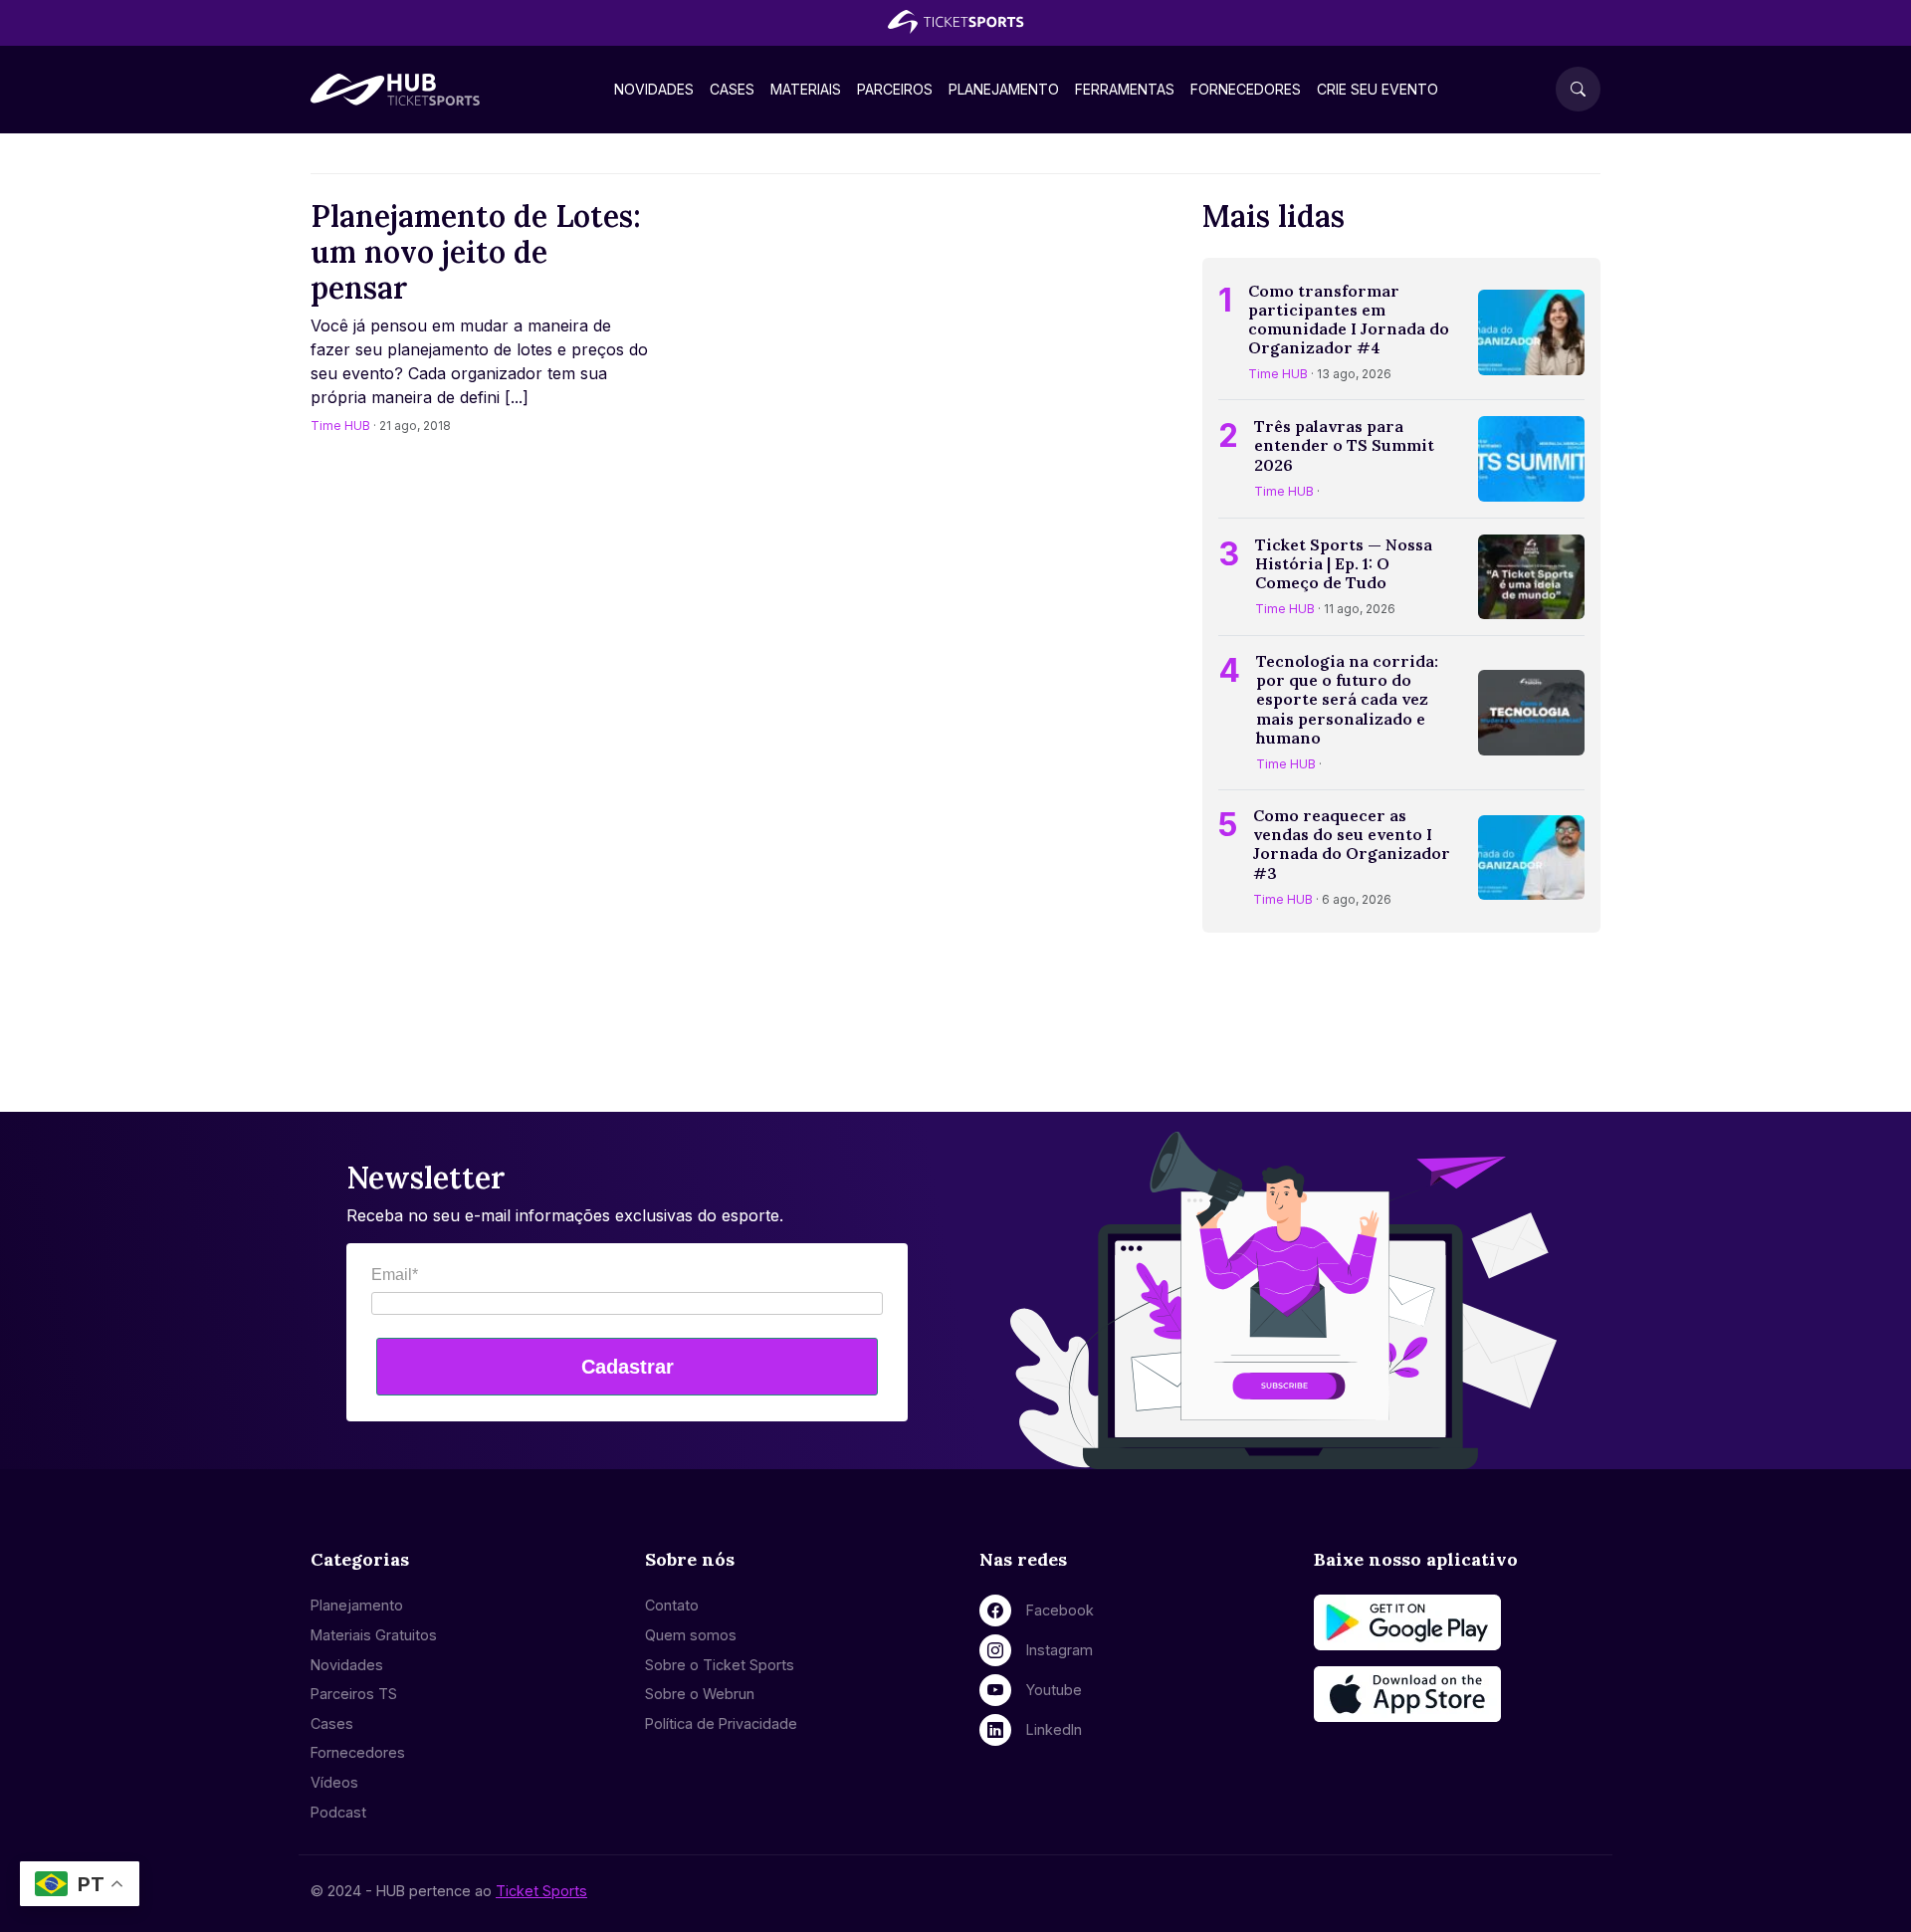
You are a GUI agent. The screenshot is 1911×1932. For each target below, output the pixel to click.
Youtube (1054, 1690)
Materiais (806, 89)
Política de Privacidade (721, 1723)
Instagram (1060, 1650)
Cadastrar (628, 1367)
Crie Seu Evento (1378, 89)
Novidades (654, 89)
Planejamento (1004, 89)
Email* (395, 1275)
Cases (732, 89)
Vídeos (334, 1782)
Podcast (338, 1812)
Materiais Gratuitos (374, 1635)
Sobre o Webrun (700, 1694)
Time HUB (340, 426)
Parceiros (895, 89)
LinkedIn (1054, 1729)
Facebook (1060, 1610)
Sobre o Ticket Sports (720, 1665)
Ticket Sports (541, 1891)
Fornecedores (1246, 89)
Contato (672, 1605)
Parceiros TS (354, 1694)
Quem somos (691, 1635)
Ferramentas (1125, 89)
